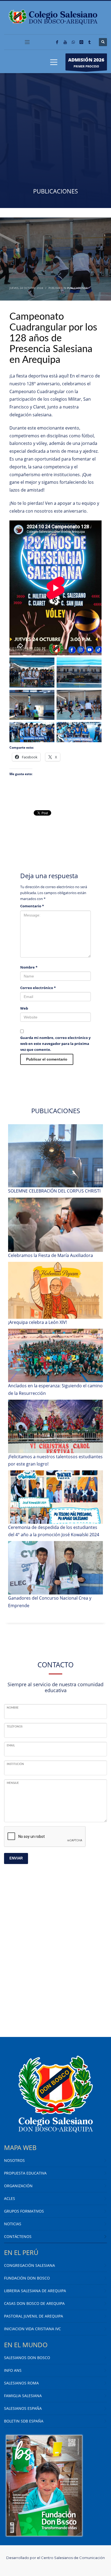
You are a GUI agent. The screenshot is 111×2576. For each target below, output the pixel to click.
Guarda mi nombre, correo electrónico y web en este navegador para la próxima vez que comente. (55, 1044)
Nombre (29, 967)
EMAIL (11, 1746)
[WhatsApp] (73, 42)
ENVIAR (16, 1858)
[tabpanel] (55, 141)
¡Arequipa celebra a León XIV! (37, 1322)
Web (24, 1008)
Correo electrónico (38, 988)
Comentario (32, 906)
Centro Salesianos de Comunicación (73, 2558)
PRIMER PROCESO (86, 62)
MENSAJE (13, 1783)
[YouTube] (65, 42)
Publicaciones (77, 288)
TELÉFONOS (15, 1727)
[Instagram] (81, 42)
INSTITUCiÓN (15, 1764)
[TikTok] (89, 42)
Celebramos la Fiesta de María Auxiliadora (51, 1255)
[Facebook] (57, 42)
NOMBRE (13, 1708)
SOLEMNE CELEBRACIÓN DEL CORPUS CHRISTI (54, 1191)
